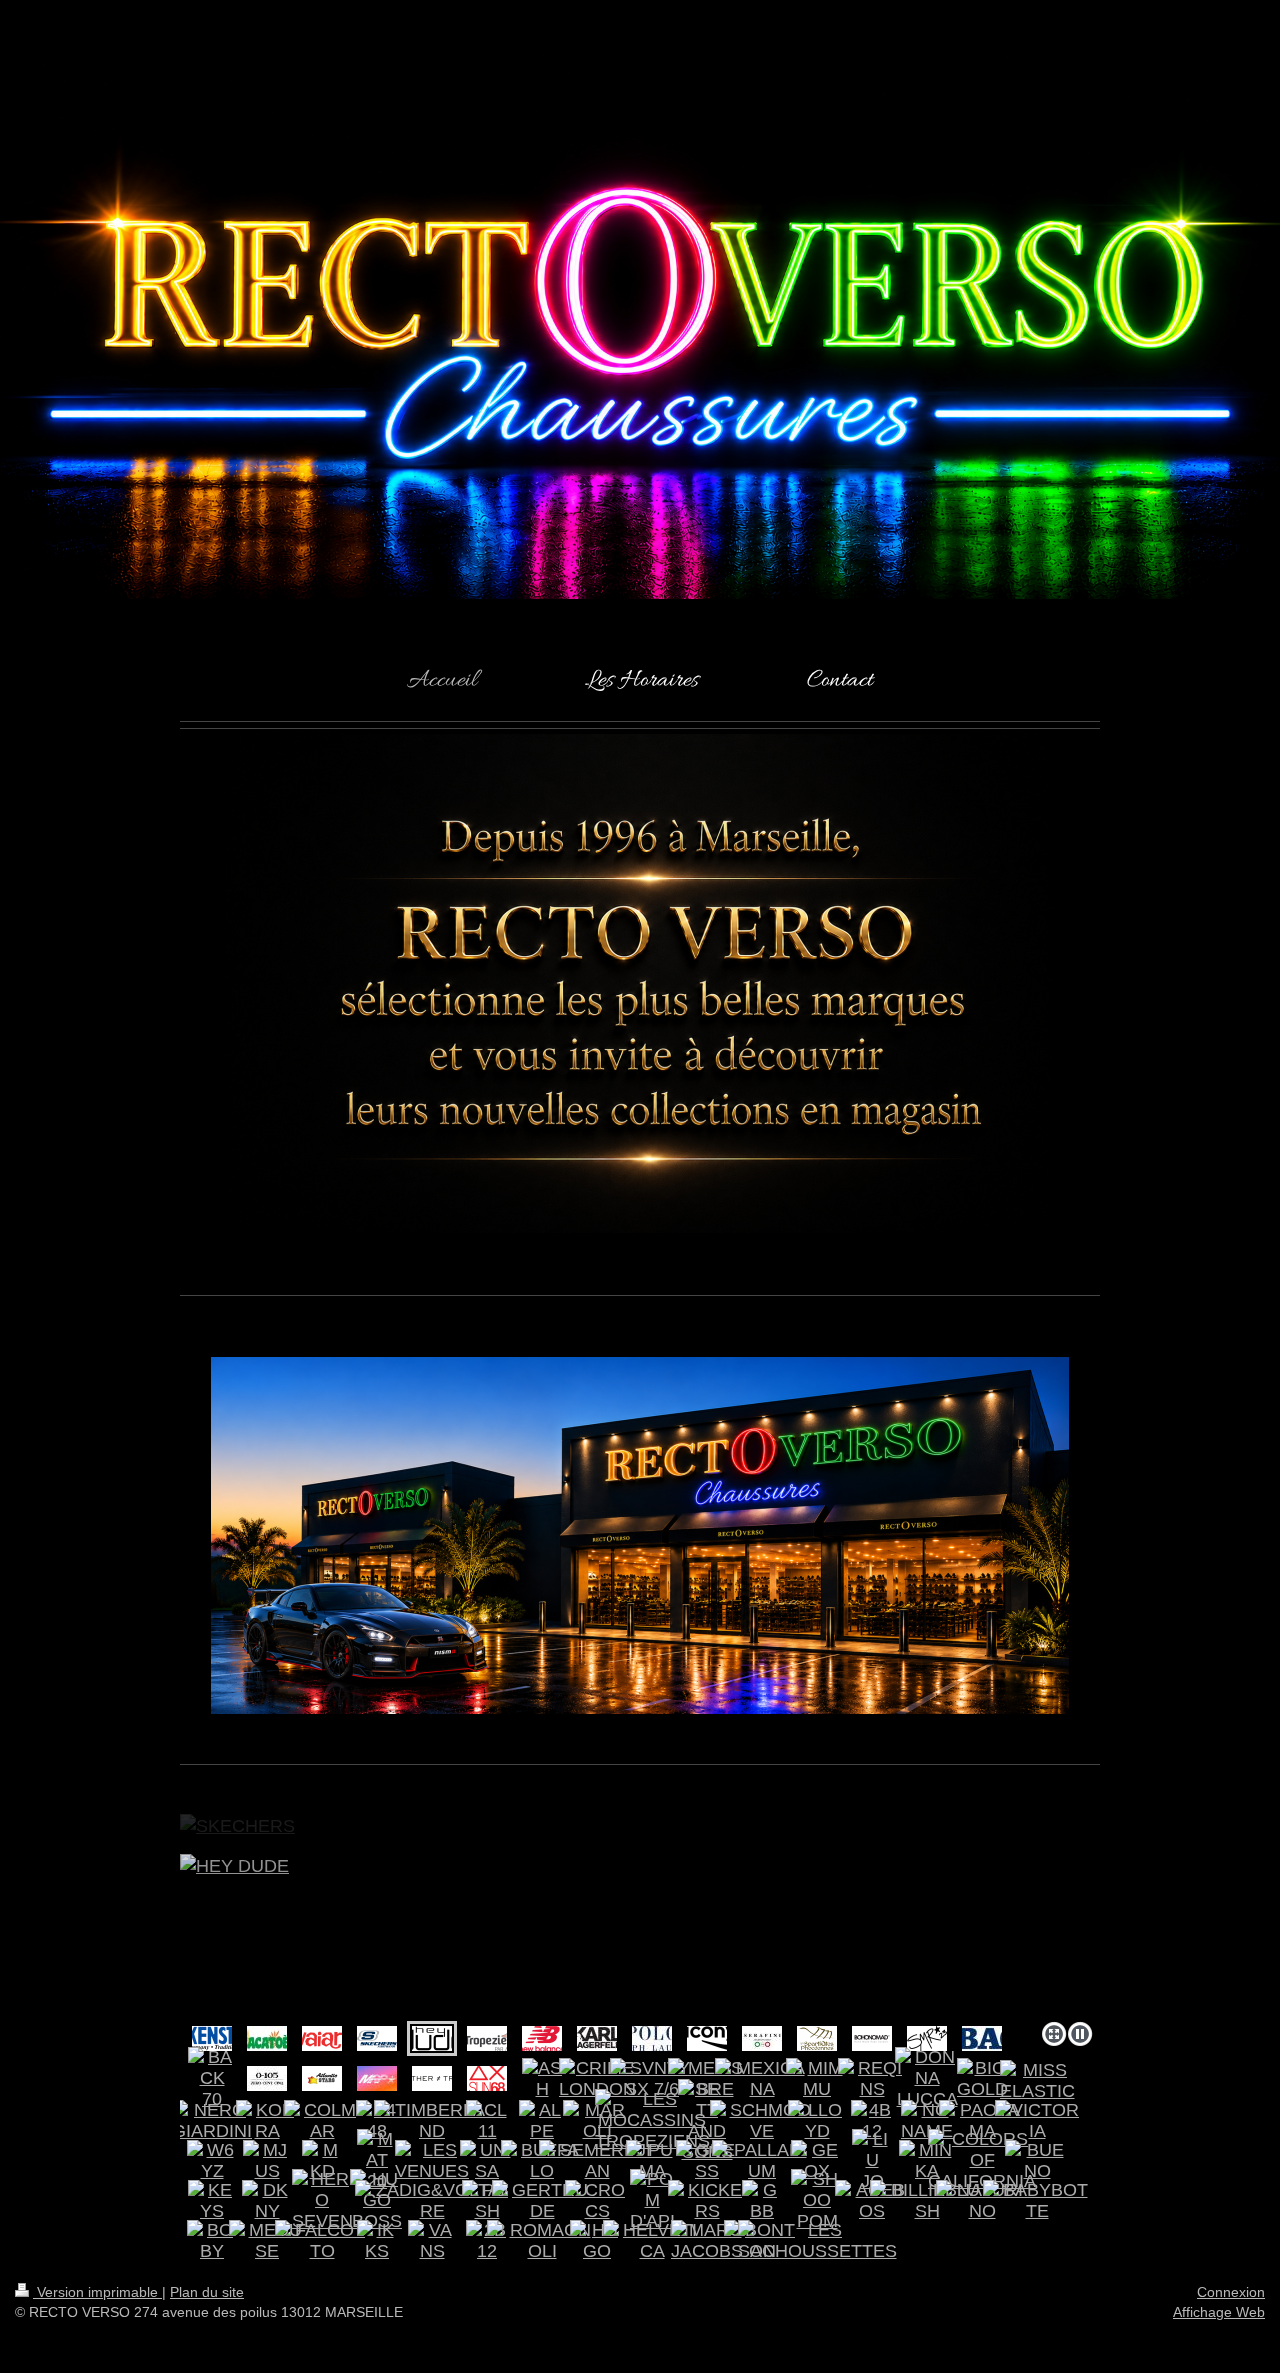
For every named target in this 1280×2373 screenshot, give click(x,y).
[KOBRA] (267, 2121)
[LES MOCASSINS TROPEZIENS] (652, 2120)
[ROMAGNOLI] (542, 2241)
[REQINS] (872, 2079)
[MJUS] (267, 2161)
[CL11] (487, 2121)
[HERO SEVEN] (322, 2200)
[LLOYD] (817, 2121)
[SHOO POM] (817, 2200)
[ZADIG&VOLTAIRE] (432, 2201)
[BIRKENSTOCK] (212, 2038)
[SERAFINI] (762, 2038)
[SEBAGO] (982, 2038)
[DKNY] (267, 2201)
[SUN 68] (487, 2078)
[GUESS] (707, 2161)
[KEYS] (212, 2201)
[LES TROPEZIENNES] (487, 2038)
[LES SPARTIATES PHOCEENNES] (817, 2038)
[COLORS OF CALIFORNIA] (982, 2160)
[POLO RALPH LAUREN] (652, 2038)
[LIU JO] (872, 2160)
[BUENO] (1037, 2161)
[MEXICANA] (762, 2079)
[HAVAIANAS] (322, 2038)
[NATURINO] (982, 2201)
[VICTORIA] (1037, 2121)
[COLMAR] (322, 2121)
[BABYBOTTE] (1037, 2201)
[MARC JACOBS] (707, 2241)
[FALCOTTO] (322, 2241)
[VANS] (432, 2241)
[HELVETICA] (652, 2241)
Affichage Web (1219, 2312)
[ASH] (542, 2079)
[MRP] (377, 2078)
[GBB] (762, 2201)
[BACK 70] (212, 2078)
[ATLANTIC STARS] (322, 2078)
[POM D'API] (652, 2200)
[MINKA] (927, 2161)
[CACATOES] (267, 2038)
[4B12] (872, 2121)
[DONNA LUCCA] (927, 2078)
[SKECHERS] (377, 2038)
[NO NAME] (927, 2121)
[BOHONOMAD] (872, 2038)
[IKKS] (377, 2241)
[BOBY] (212, 2241)
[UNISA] (487, 2161)
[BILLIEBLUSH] (927, 2201)
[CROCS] (597, 2201)
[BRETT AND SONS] (707, 2121)
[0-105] (267, 2078)
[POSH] (487, 2201)
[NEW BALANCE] (542, 2038)
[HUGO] (597, 2241)
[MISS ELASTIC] (1037, 2081)
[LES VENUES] (432, 2161)
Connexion (1231, 2292)
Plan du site (207, 2292)
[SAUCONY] (707, 2038)
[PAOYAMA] (982, 2121)
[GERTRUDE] (542, 2201)
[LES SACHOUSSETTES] (817, 2241)
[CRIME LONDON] (597, 2079)
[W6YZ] (212, 2161)
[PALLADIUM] (762, 2161)
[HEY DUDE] (640, 1934)
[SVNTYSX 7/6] (652, 2079)
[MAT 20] (377, 2160)
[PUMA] (652, 2161)
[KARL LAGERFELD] (597, 2038)
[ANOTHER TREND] (432, 2078)
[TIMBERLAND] (432, 2121)
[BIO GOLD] (982, 2079)
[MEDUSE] (267, 2241)
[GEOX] (817, 2161)
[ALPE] (542, 2121)
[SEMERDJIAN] (597, 2161)
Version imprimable (97, 2292)
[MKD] (322, 2161)
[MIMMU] (817, 2079)
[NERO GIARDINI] (212, 2121)
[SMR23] (927, 2038)
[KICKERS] (707, 2201)
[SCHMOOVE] (762, 2121)
